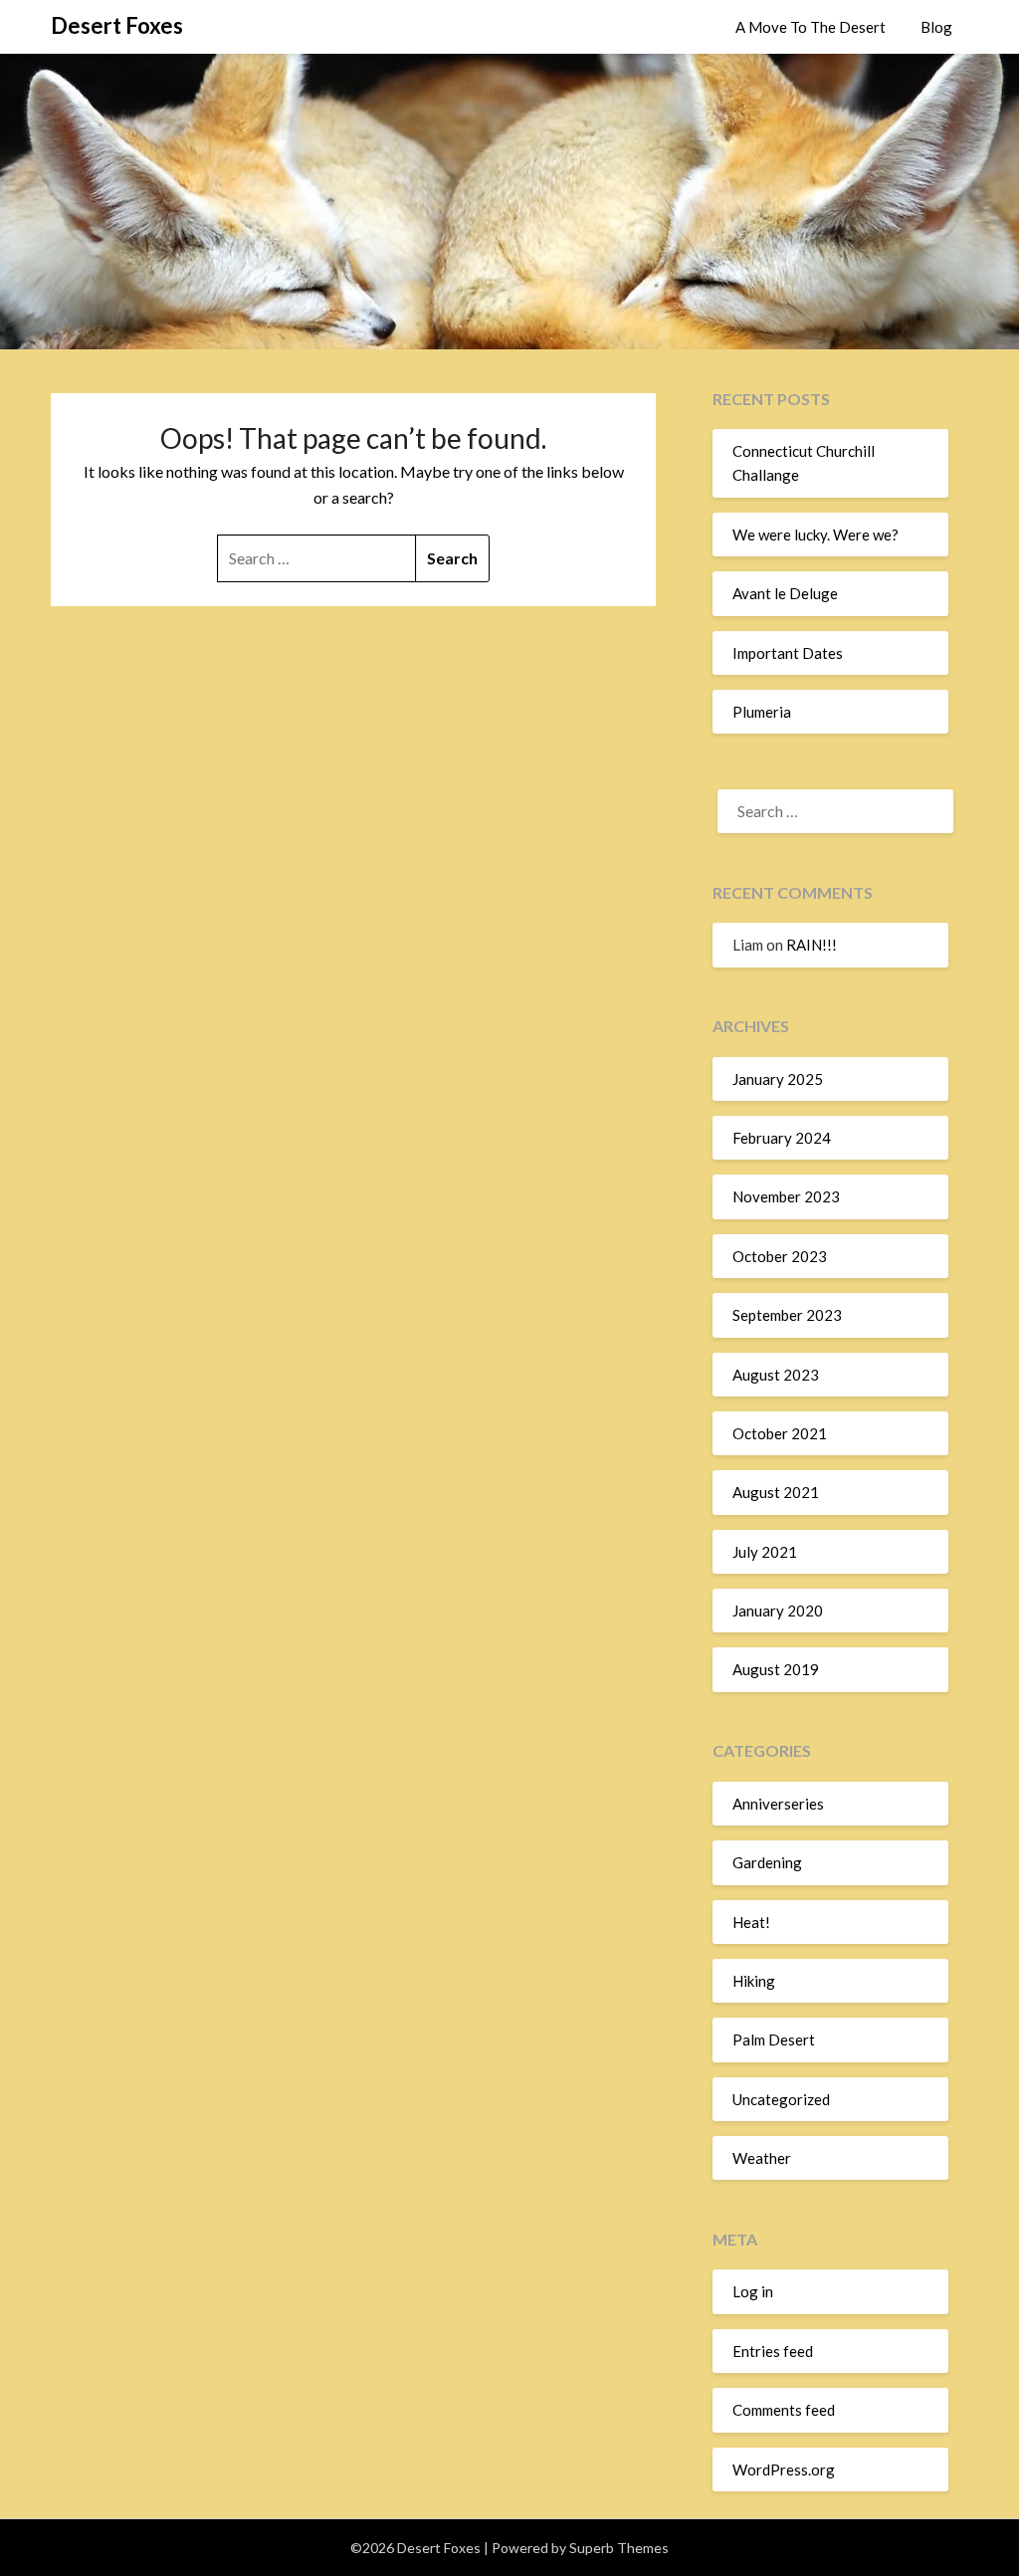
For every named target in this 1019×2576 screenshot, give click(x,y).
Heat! (751, 1922)
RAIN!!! (812, 945)
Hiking (754, 1981)
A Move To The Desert (811, 27)
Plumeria (762, 712)
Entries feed (773, 2351)
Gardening (767, 1862)
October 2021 (780, 1433)
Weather (762, 2158)
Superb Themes (619, 2548)
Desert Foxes (117, 25)
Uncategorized (781, 2099)
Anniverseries (778, 1804)
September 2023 (787, 1315)
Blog (936, 27)
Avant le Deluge (785, 593)
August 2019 (776, 1669)
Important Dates (788, 653)
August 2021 (776, 1492)
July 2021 (765, 1552)
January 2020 (778, 1610)
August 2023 (776, 1375)
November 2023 (786, 1196)
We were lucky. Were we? (815, 535)
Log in (753, 2291)
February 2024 (782, 1138)
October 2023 (780, 1256)
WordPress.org (784, 2469)
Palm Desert (774, 2039)
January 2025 (778, 1079)
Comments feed (784, 2410)
